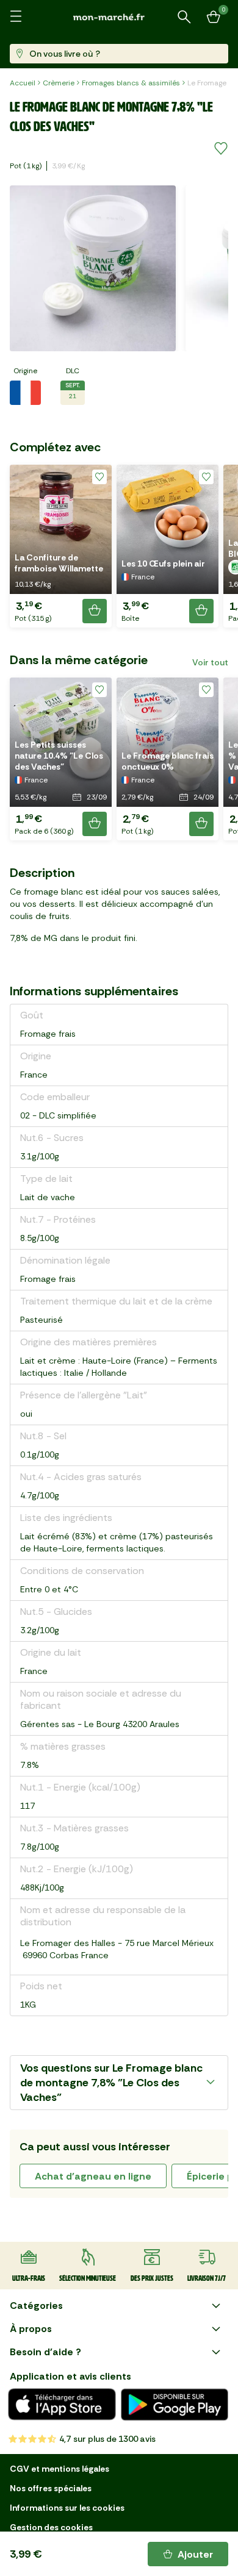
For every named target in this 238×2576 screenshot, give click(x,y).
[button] (61, 546)
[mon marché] (119, 17)
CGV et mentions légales (60, 2469)
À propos (31, 2329)
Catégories (36, 2306)
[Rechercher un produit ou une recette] (184, 17)
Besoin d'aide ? (45, 2352)
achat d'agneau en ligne (93, 2176)
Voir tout (210, 662)
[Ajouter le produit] (95, 611)
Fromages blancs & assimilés (131, 83)
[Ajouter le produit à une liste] (221, 149)
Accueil (23, 83)
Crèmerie (59, 83)
